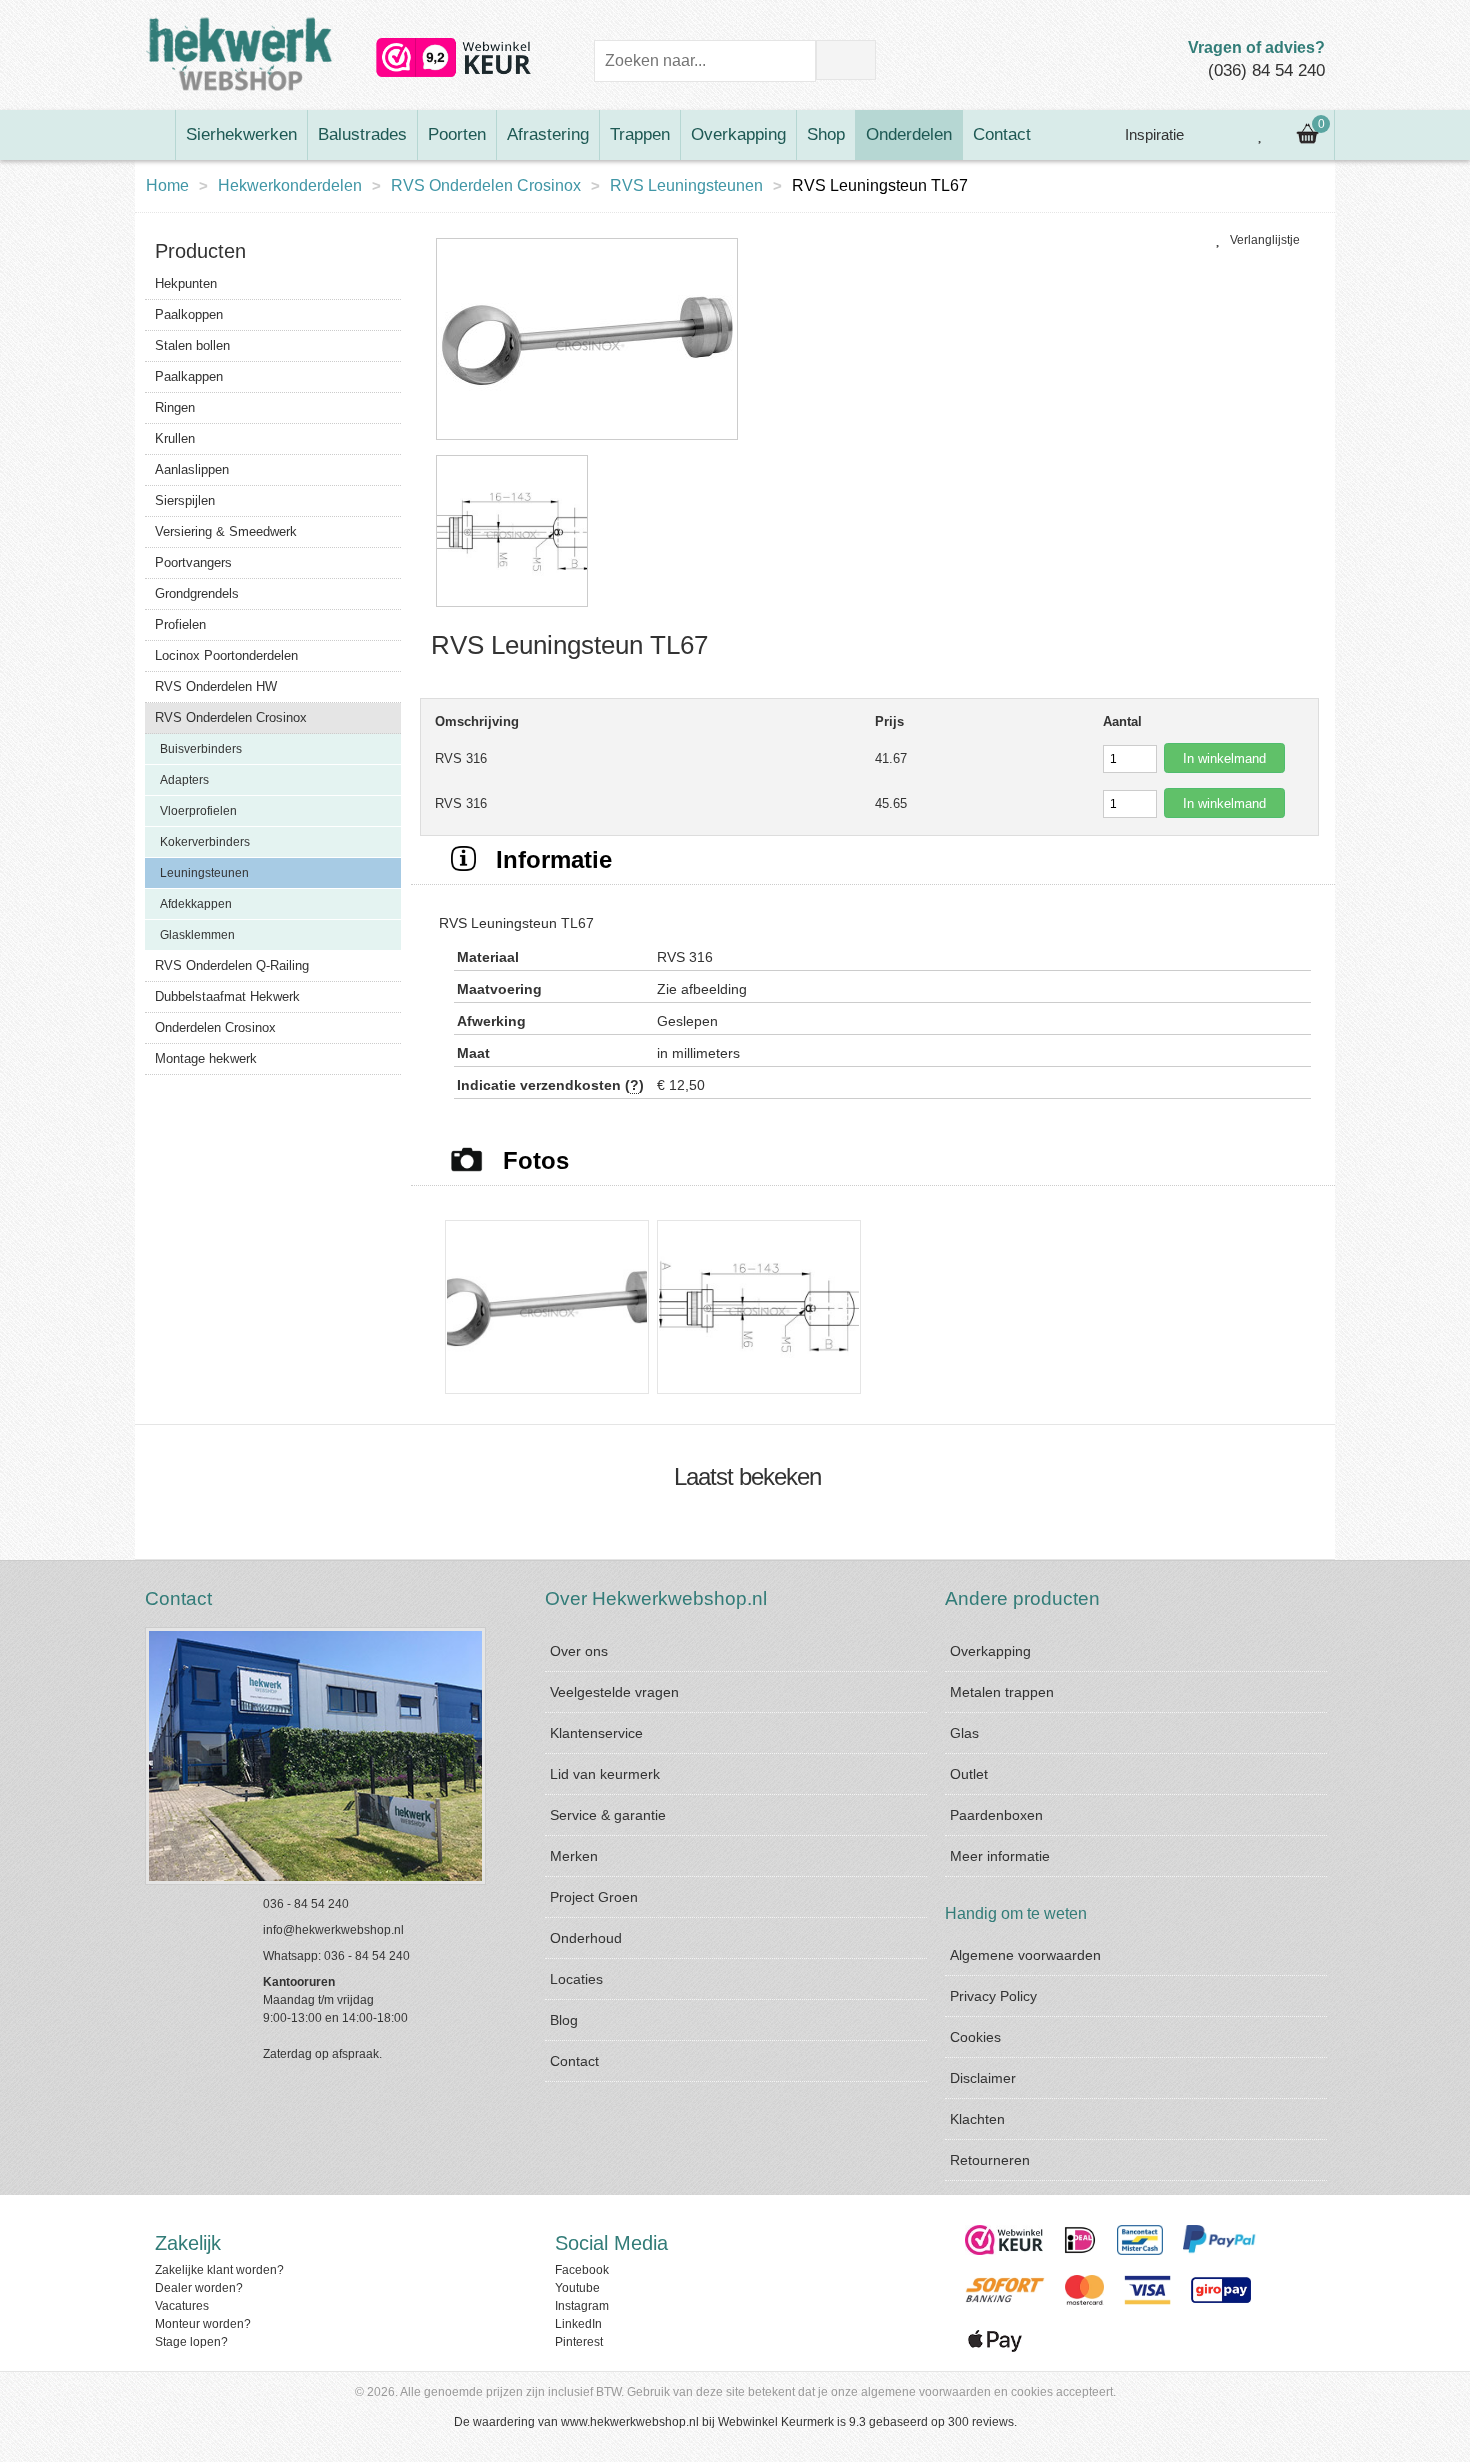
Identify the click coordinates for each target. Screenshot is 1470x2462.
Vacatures (182, 2306)
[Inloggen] (1216, 135)
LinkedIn (578, 2324)
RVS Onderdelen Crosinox (486, 185)
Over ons (579, 1651)
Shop (826, 134)
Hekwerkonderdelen (290, 185)
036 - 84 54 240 (306, 1904)
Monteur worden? (203, 2324)
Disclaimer (983, 2078)
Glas (964, 1733)
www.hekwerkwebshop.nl (630, 2422)
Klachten (977, 2119)
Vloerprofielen (198, 811)
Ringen (175, 407)
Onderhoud (586, 1938)
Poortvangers (193, 562)
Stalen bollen (192, 345)
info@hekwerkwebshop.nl (333, 1930)
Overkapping (738, 134)
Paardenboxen (996, 1815)
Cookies (975, 2037)
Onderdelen (909, 134)
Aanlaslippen (192, 469)
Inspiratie (1152, 134)
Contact (1002, 134)
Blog (564, 2020)
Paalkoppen (189, 314)
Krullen (175, 438)
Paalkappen (189, 376)
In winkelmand (1224, 758)
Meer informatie (1000, 1856)
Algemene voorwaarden (1025, 1955)
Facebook (582, 2270)
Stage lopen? (191, 2342)
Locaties (576, 1979)
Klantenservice (596, 1733)
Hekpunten (186, 283)
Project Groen (594, 1897)
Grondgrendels (197, 593)
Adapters (184, 780)
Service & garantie (608, 1815)
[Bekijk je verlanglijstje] (1261, 135)
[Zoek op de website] (846, 60)
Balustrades (362, 134)
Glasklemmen (197, 935)
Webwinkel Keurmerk (776, 2422)
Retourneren (990, 2160)
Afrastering (548, 134)
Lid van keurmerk (605, 1774)
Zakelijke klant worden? (219, 2270)
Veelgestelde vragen (614, 1692)
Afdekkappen (196, 904)
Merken (574, 1856)
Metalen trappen (1002, 1692)
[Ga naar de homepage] (155, 135)
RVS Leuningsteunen (686, 185)
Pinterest (579, 2342)
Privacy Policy (993, 1996)
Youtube (577, 2288)
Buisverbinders (201, 749)
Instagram (582, 2306)
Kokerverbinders (205, 842)
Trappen (640, 134)
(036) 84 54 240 (1266, 70)
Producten (200, 251)
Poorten (457, 134)
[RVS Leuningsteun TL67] (587, 441)
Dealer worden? (199, 2288)
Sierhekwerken (241, 134)
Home (167, 185)
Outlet (969, 1774)
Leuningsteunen (204, 873)
